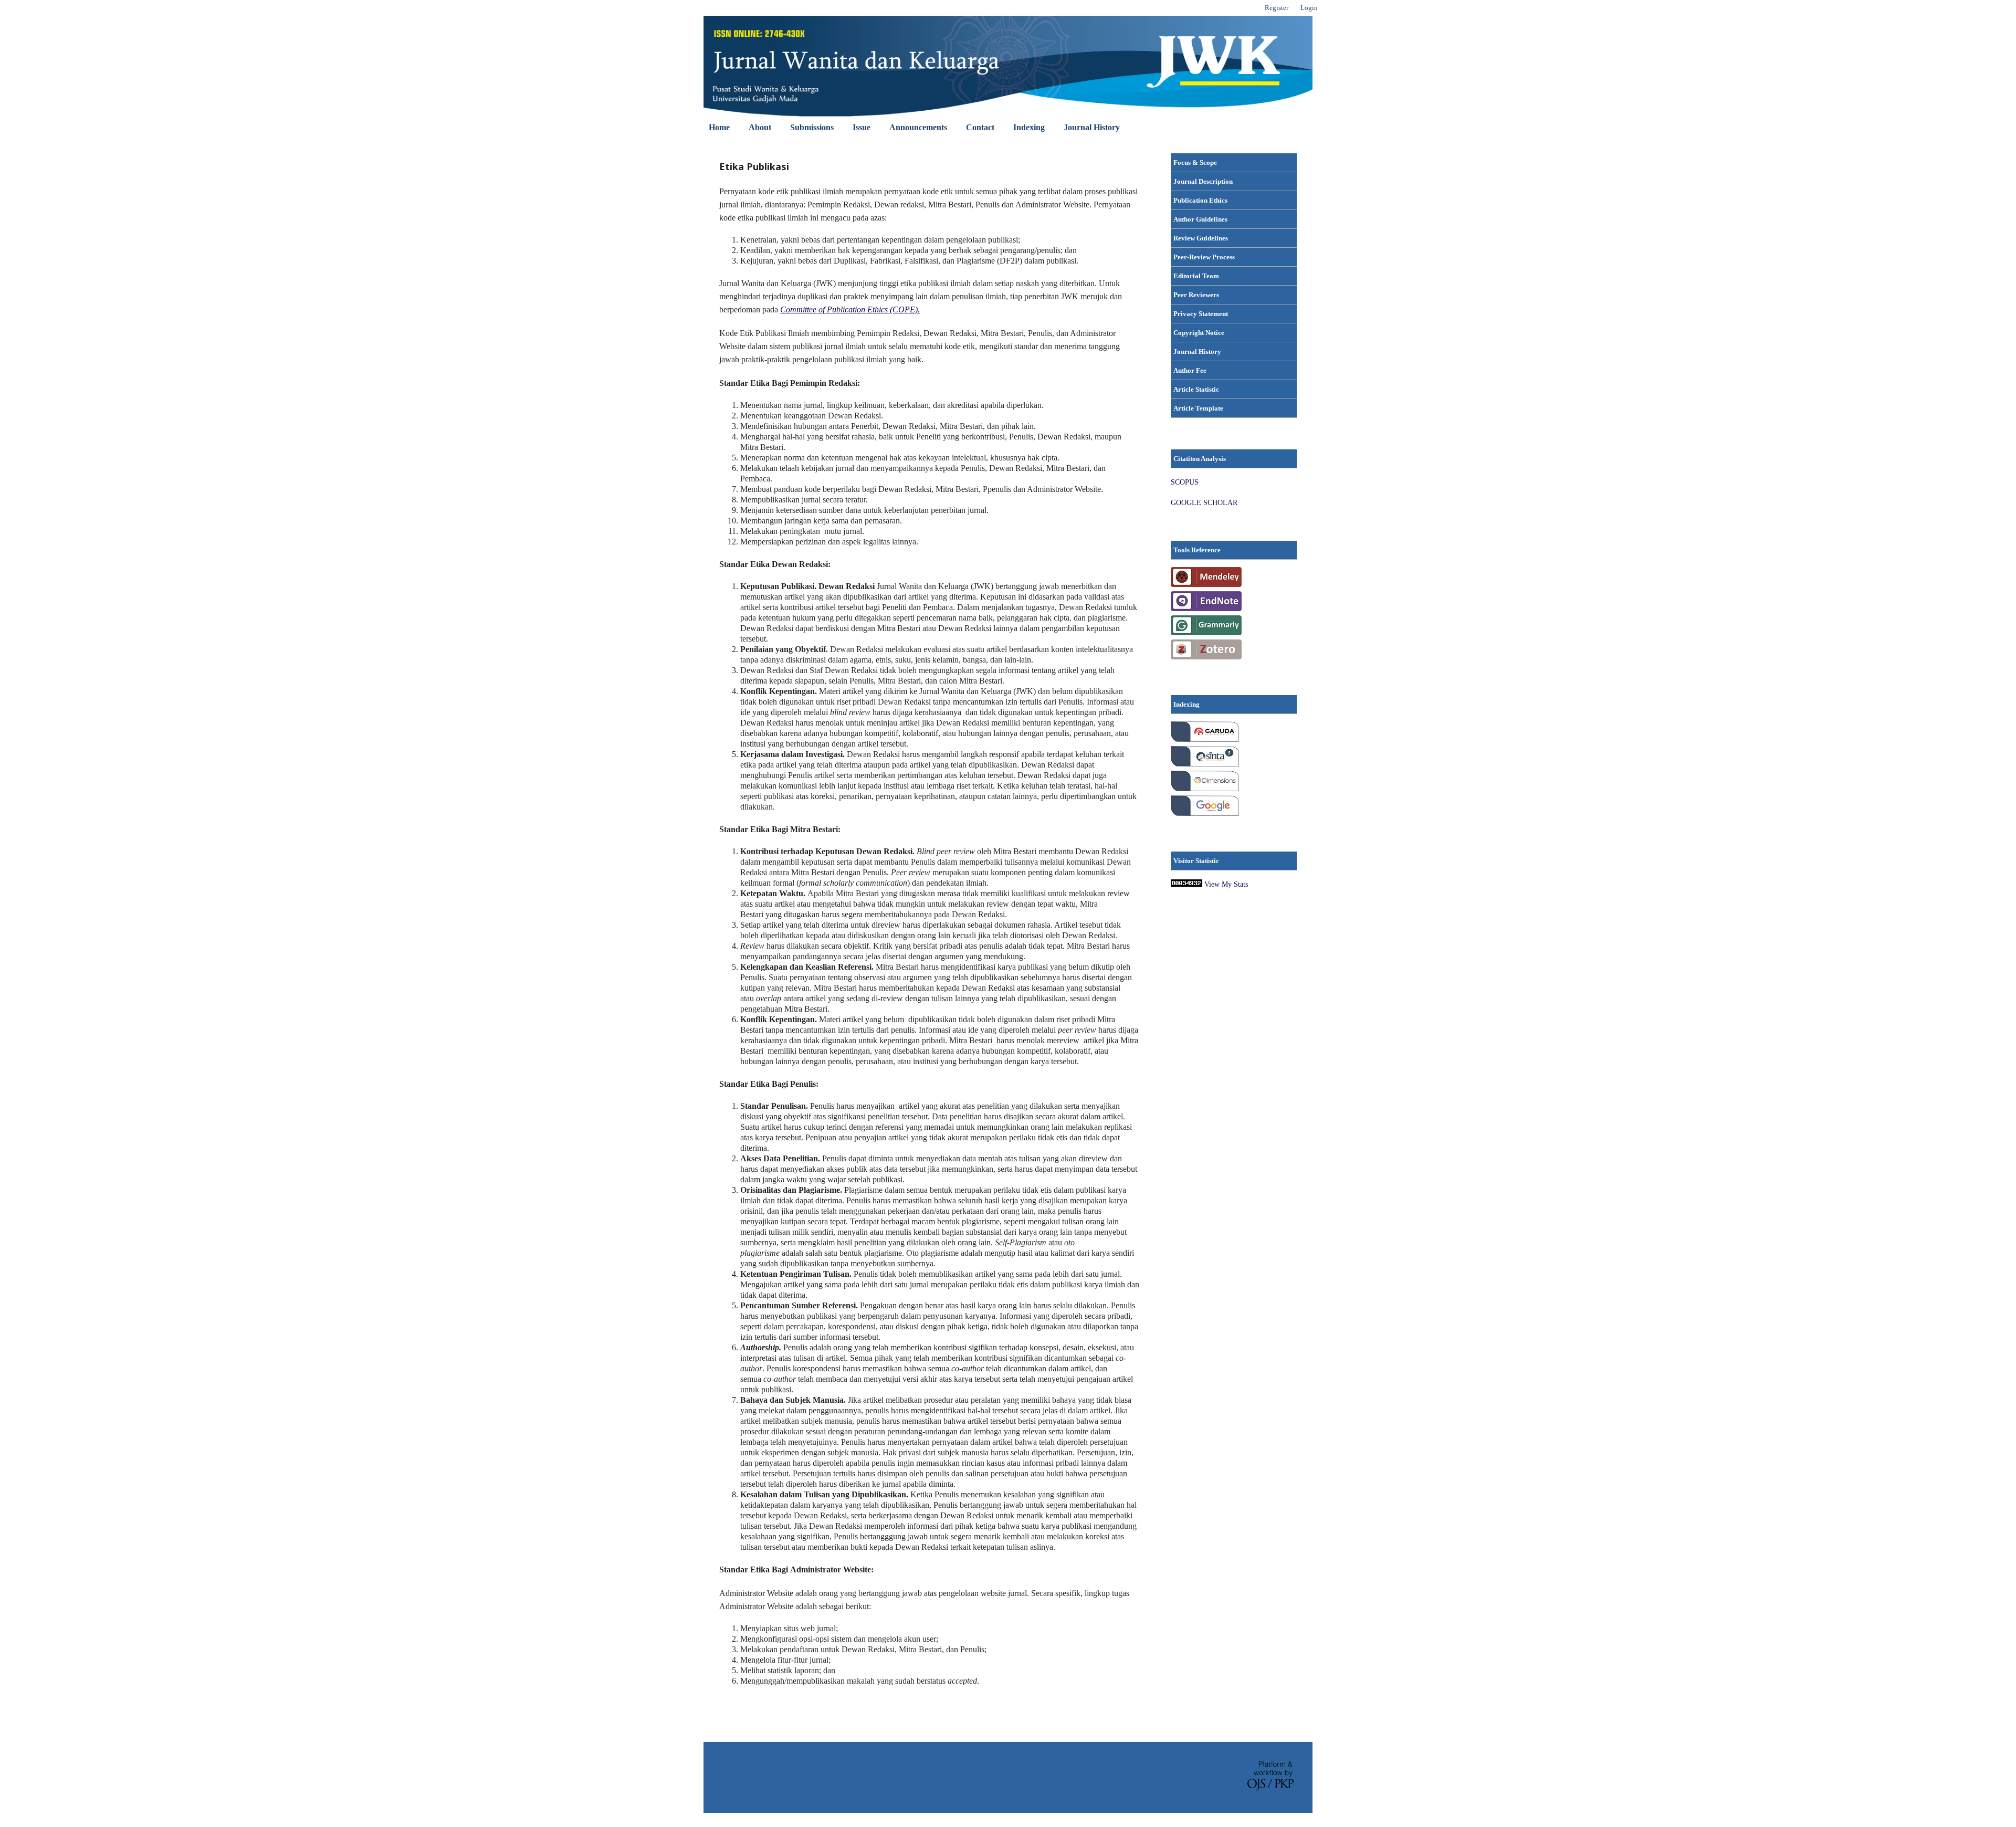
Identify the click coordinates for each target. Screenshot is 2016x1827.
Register (1277, 8)
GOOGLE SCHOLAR (1204, 503)
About (760, 127)
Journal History (1092, 127)
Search (1294, 127)
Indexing (1029, 127)
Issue (862, 127)
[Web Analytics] (1186, 884)
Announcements (918, 127)
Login (1309, 8)
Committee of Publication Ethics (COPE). (850, 309)
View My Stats (1226, 884)
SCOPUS (1185, 482)
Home (719, 127)
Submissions (812, 127)
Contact (980, 127)
